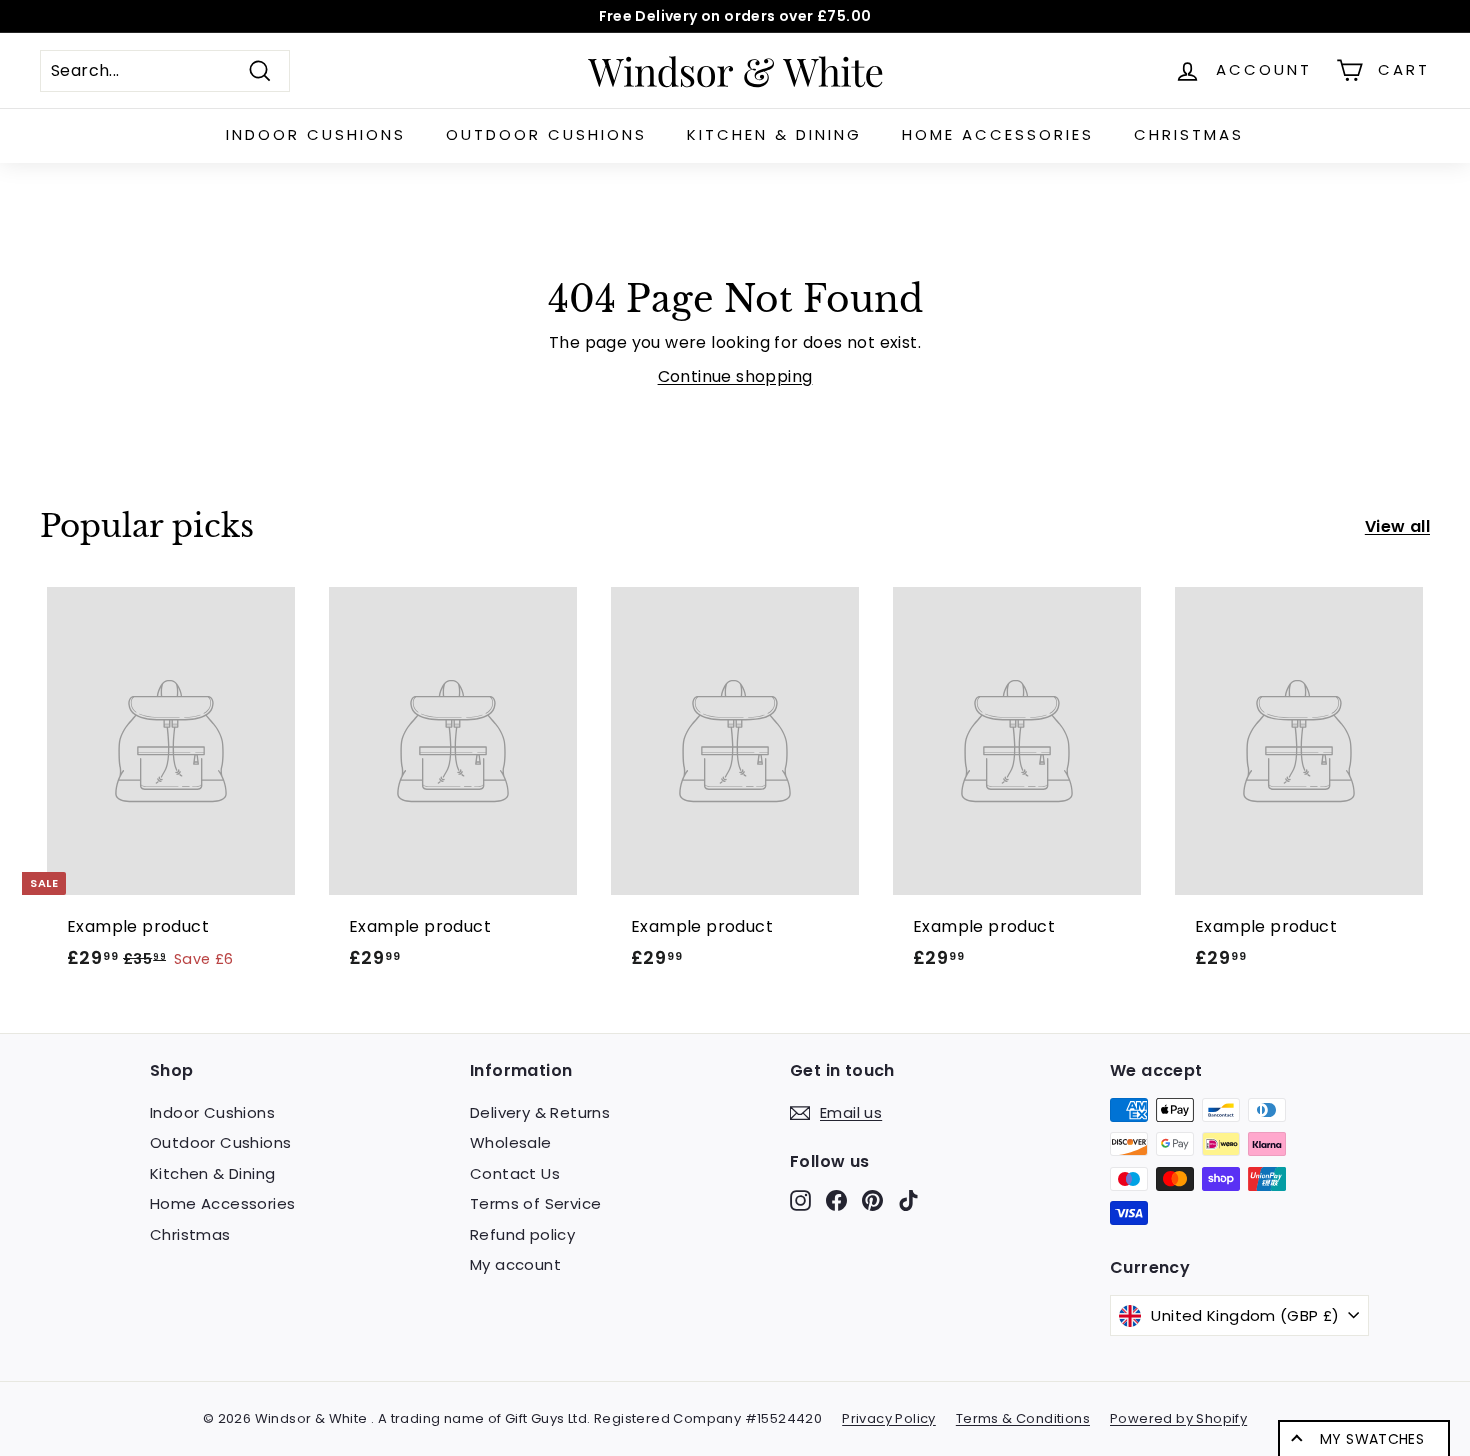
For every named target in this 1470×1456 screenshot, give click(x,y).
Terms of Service (535, 1203)
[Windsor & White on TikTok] (908, 1200)
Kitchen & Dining (774, 134)
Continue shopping (735, 376)
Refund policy (522, 1234)
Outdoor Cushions (546, 134)
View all (1397, 526)
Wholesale (511, 1142)
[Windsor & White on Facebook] (836, 1200)
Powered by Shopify (1178, 1418)
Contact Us (515, 1173)
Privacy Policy (889, 1418)
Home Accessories (998, 134)
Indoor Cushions (316, 134)
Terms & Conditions (1023, 1418)
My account (515, 1264)
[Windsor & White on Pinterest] (872, 1200)
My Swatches (1372, 1439)
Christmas (1189, 134)
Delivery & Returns (540, 1112)
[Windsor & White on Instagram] (800, 1200)
